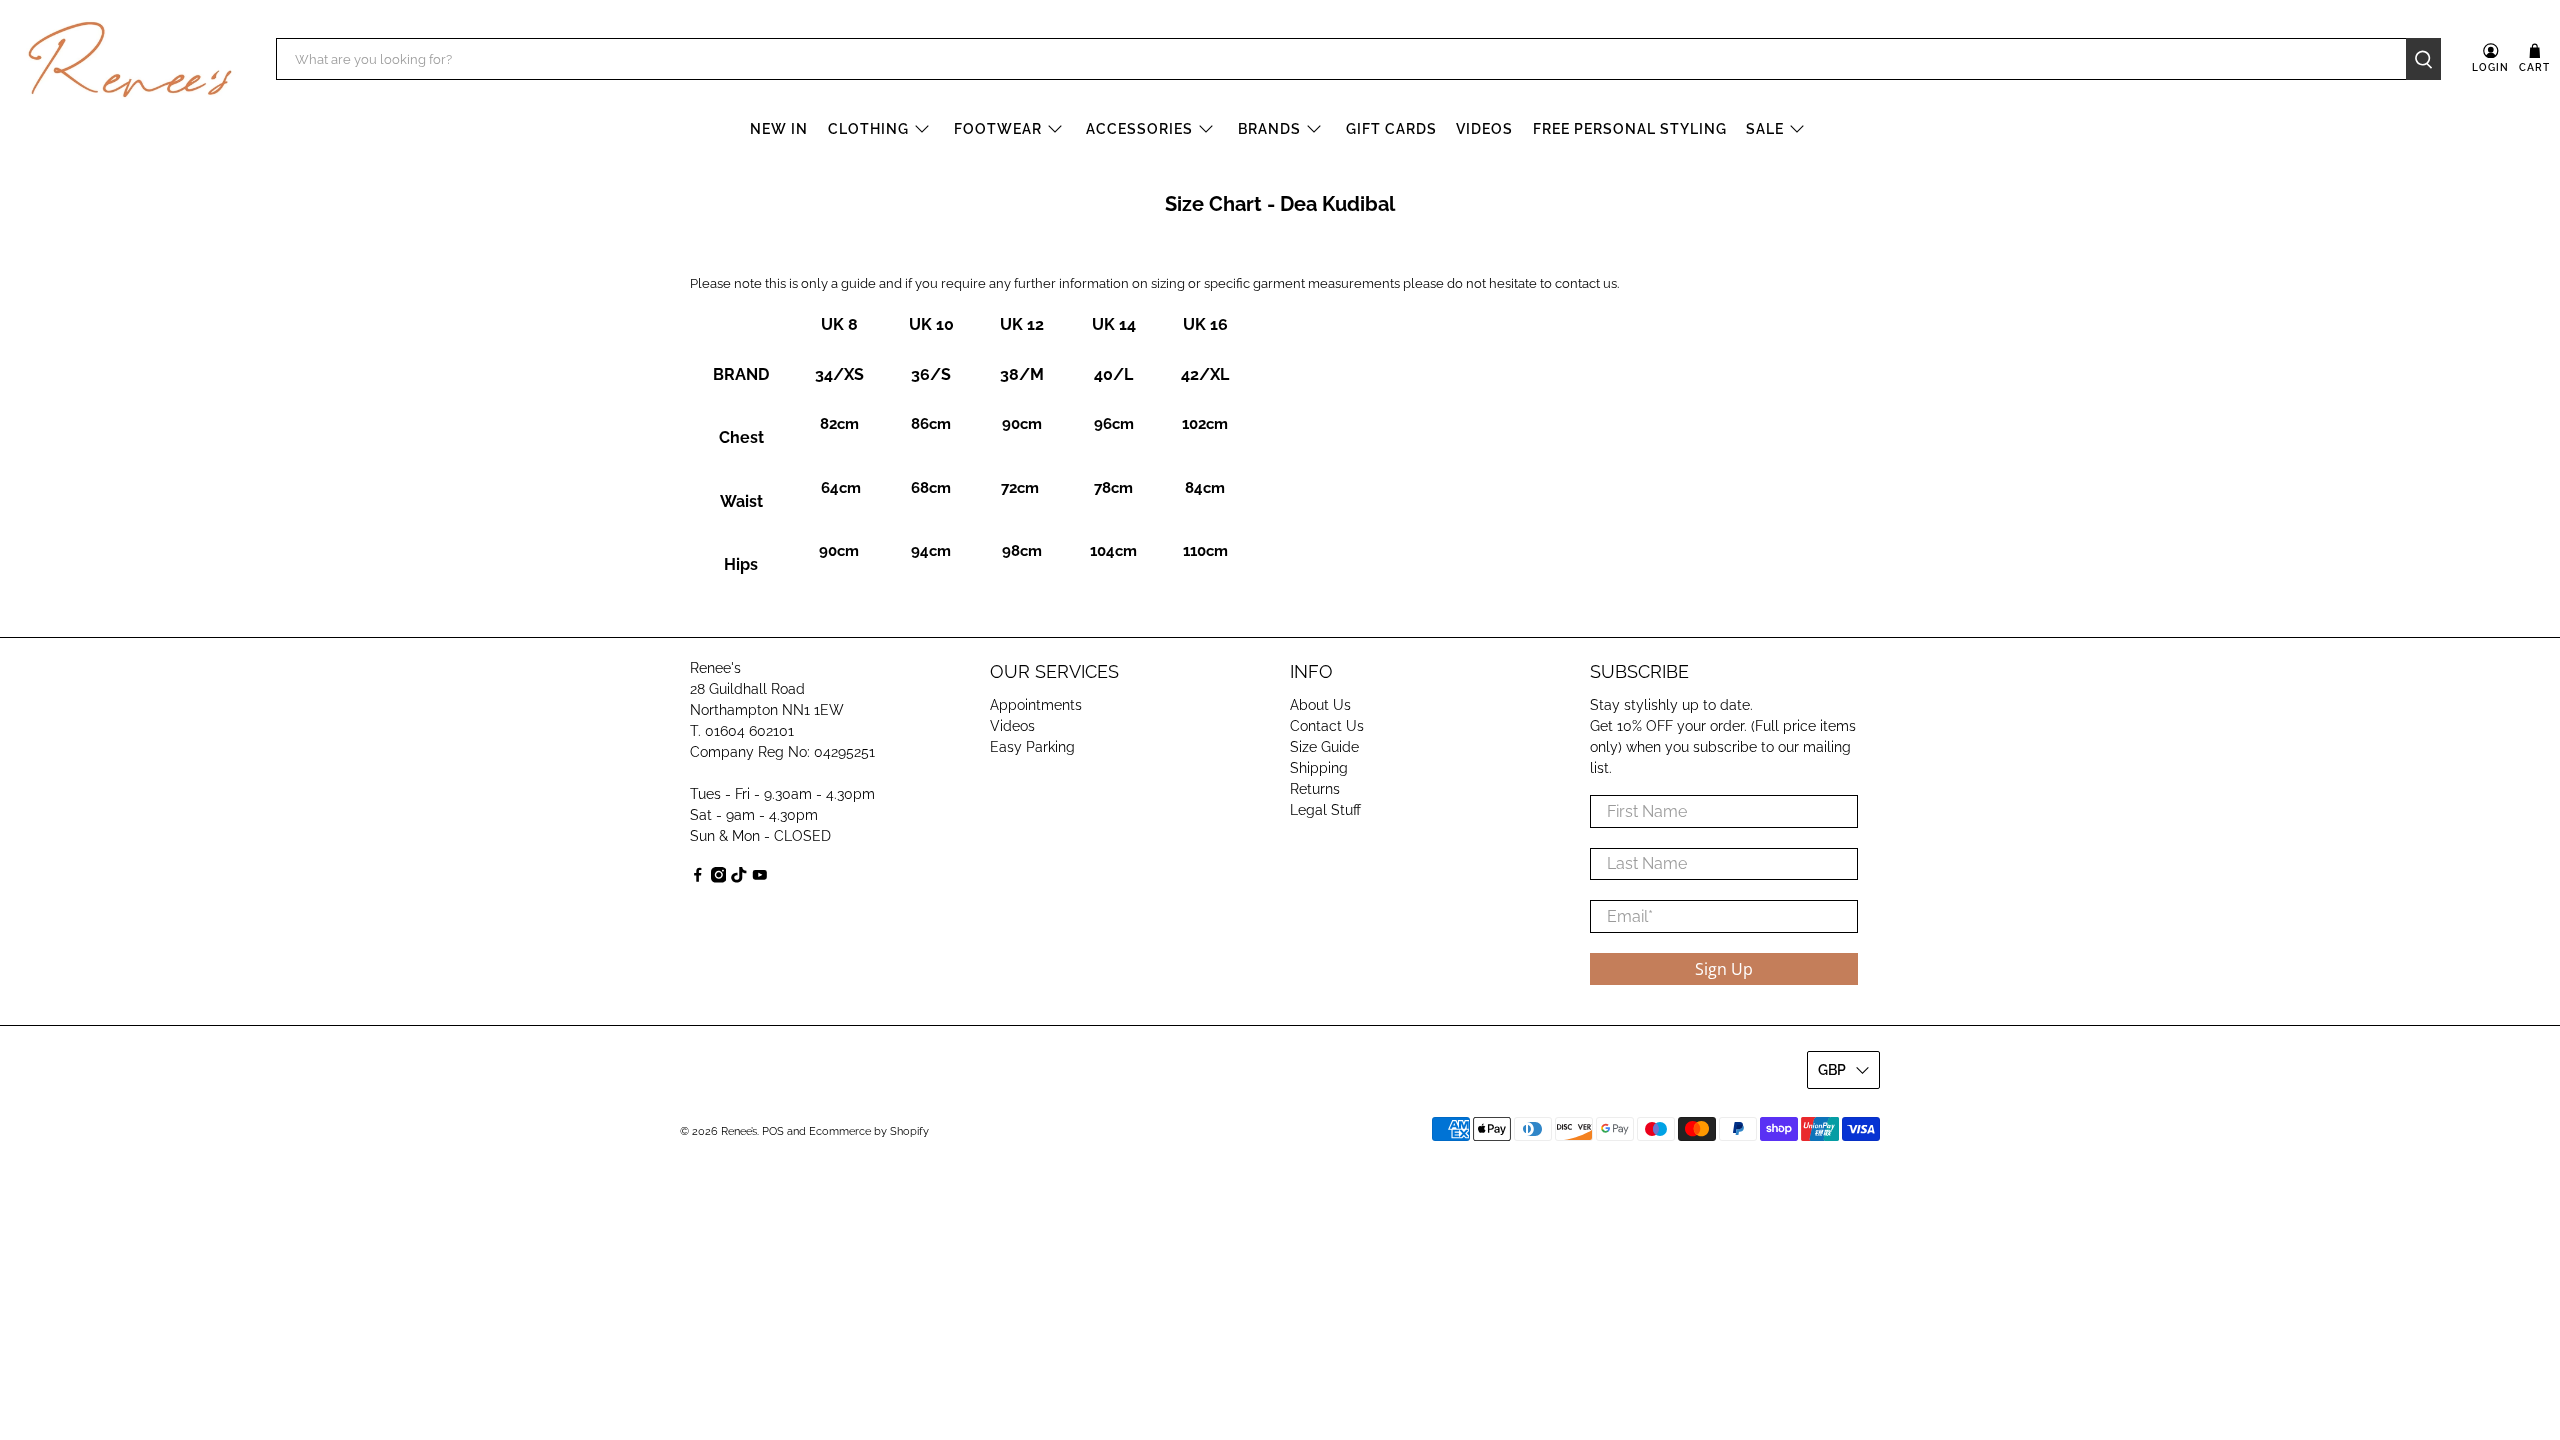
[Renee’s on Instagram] (719, 878)
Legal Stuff (1325, 810)
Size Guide (1324, 747)
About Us (1320, 705)
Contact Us (1327, 726)
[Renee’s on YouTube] (760, 878)
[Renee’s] (130, 60)
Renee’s (739, 1131)
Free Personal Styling (1630, 129)
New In (779, 129)
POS (773, 1131)
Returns (1315, 789)
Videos (1484, 129)
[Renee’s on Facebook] (698, 878)
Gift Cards (1391, 129)
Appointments (1036, 705)
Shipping (1319, 768)
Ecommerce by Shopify (869, 1131)
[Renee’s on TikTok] (739, 878)
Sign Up (1724, 969)
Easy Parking (1032, 747)
